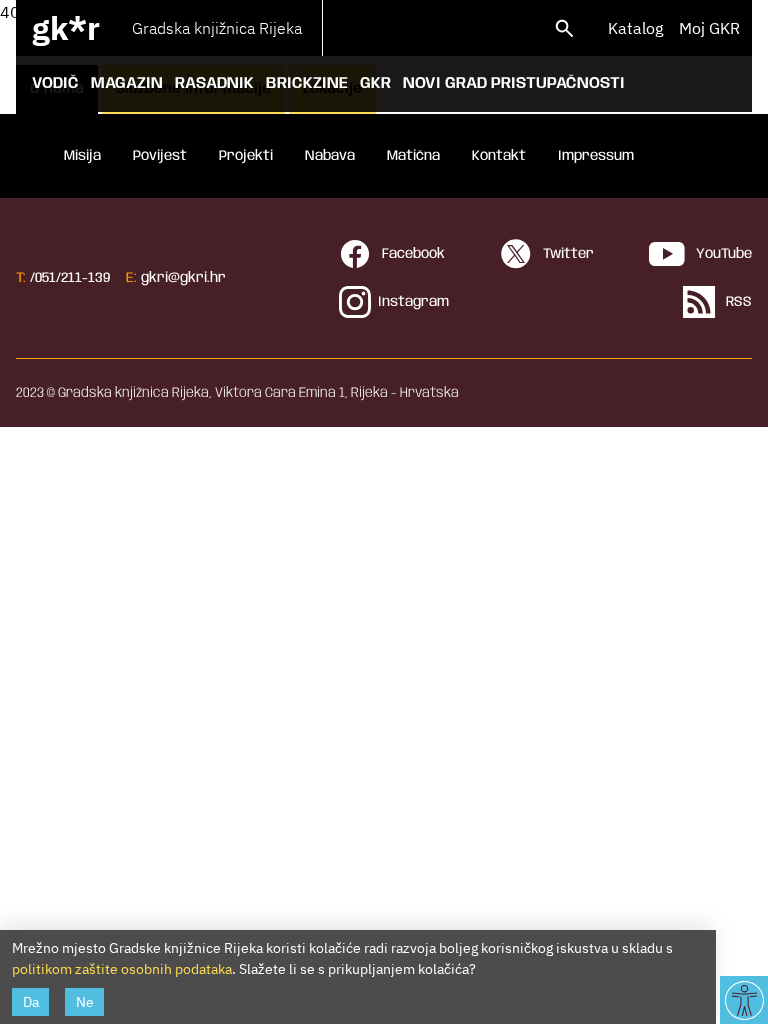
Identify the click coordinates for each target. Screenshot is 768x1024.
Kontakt (499, 156)
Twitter (566, 254)
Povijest (160, 156)
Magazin (127, 83)
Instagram (413, 302)
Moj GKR (709, 28)
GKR (375, 83)
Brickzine (307, 83)
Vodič (55, 83)
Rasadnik (214, 83)
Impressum (596, 156)
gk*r (66, 28)
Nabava (330, 156)
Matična (413, 156)
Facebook (411, 254)
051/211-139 (72, 278)
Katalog (635, 28)
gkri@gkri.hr (183, 278)
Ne (85, 1002)
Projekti (246, 156)
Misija (82, 156)
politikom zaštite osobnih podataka (122, 969)
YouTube (722, 254)
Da (31, 1002)
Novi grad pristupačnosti (514, 83)
